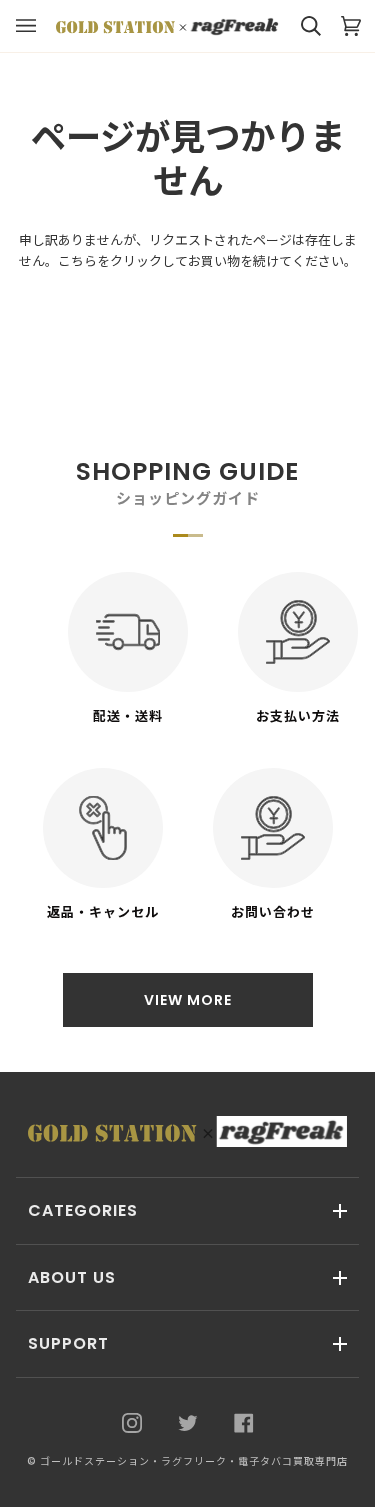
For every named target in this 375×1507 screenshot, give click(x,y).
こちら (77, 261)
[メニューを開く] (36, 26)
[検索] (301, 26)
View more (188, 1000)
